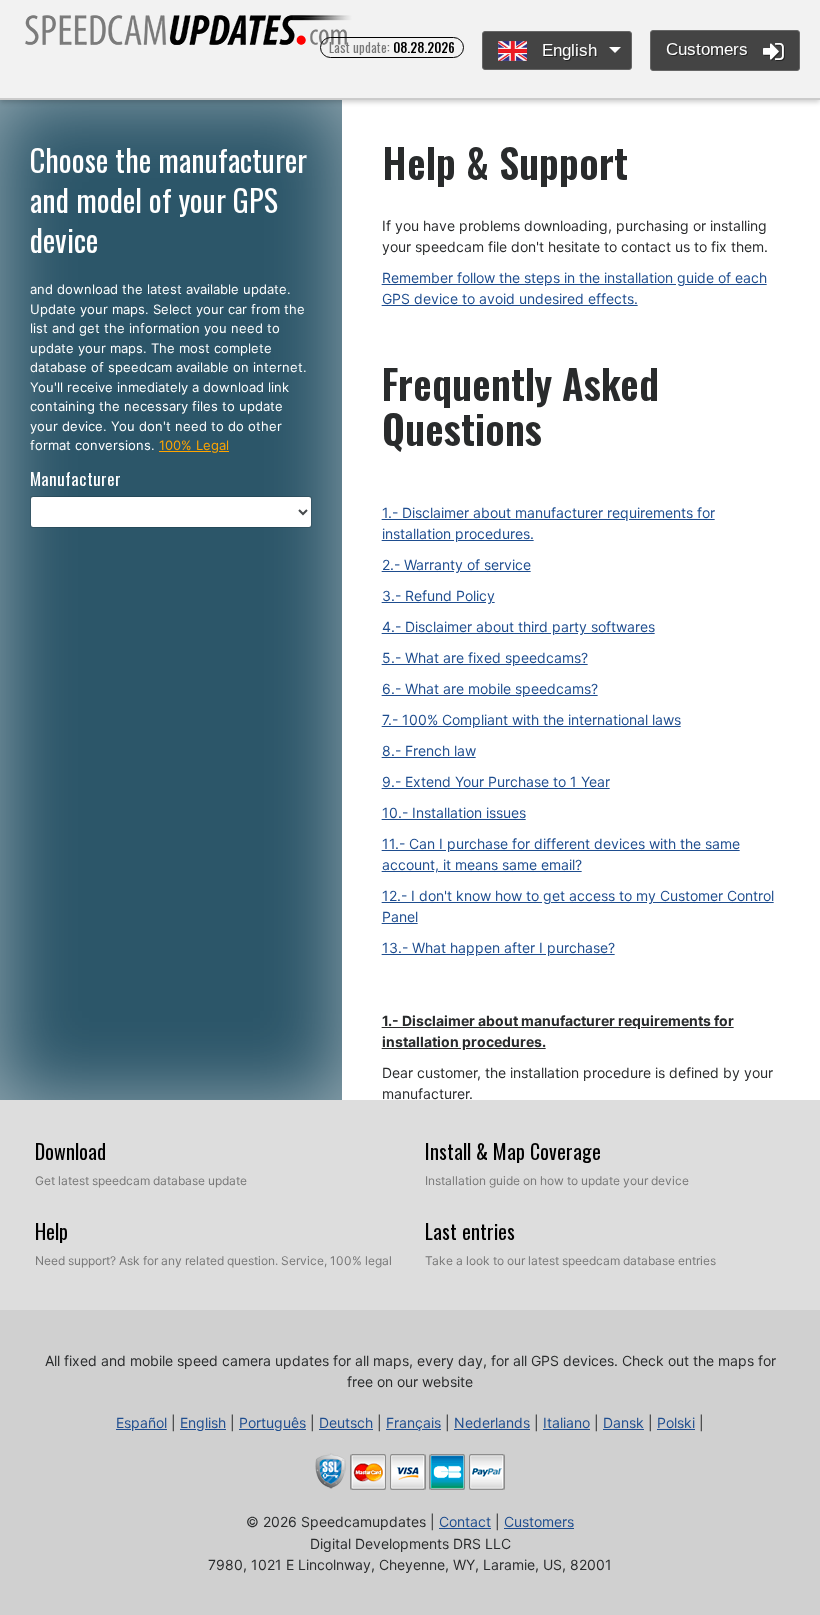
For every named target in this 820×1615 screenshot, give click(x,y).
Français (413, 1422)
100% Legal (194, 445)
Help (51, 1231)
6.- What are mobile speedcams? (490, 688)
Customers (709, 49)
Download (70, 1151)
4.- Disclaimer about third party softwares (518, 626)
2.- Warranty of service (456, 564)
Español (141, 1422)
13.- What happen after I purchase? (498, 947)
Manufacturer (75, 478)
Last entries (470, 1231)
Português (272, 1422)
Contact (465, 1521)
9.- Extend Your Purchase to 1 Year (496, 781)
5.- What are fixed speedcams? (485, 657)
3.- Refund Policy (438, 595)
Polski (676, 1422)
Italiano (566, 1422)
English (567, 50)
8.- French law (429, 750)
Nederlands (492, 1422)
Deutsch (346, 1422)
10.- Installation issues (454, 812)
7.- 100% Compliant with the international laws (531, 719)
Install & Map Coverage (513, 1151)
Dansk (623, 1422)
